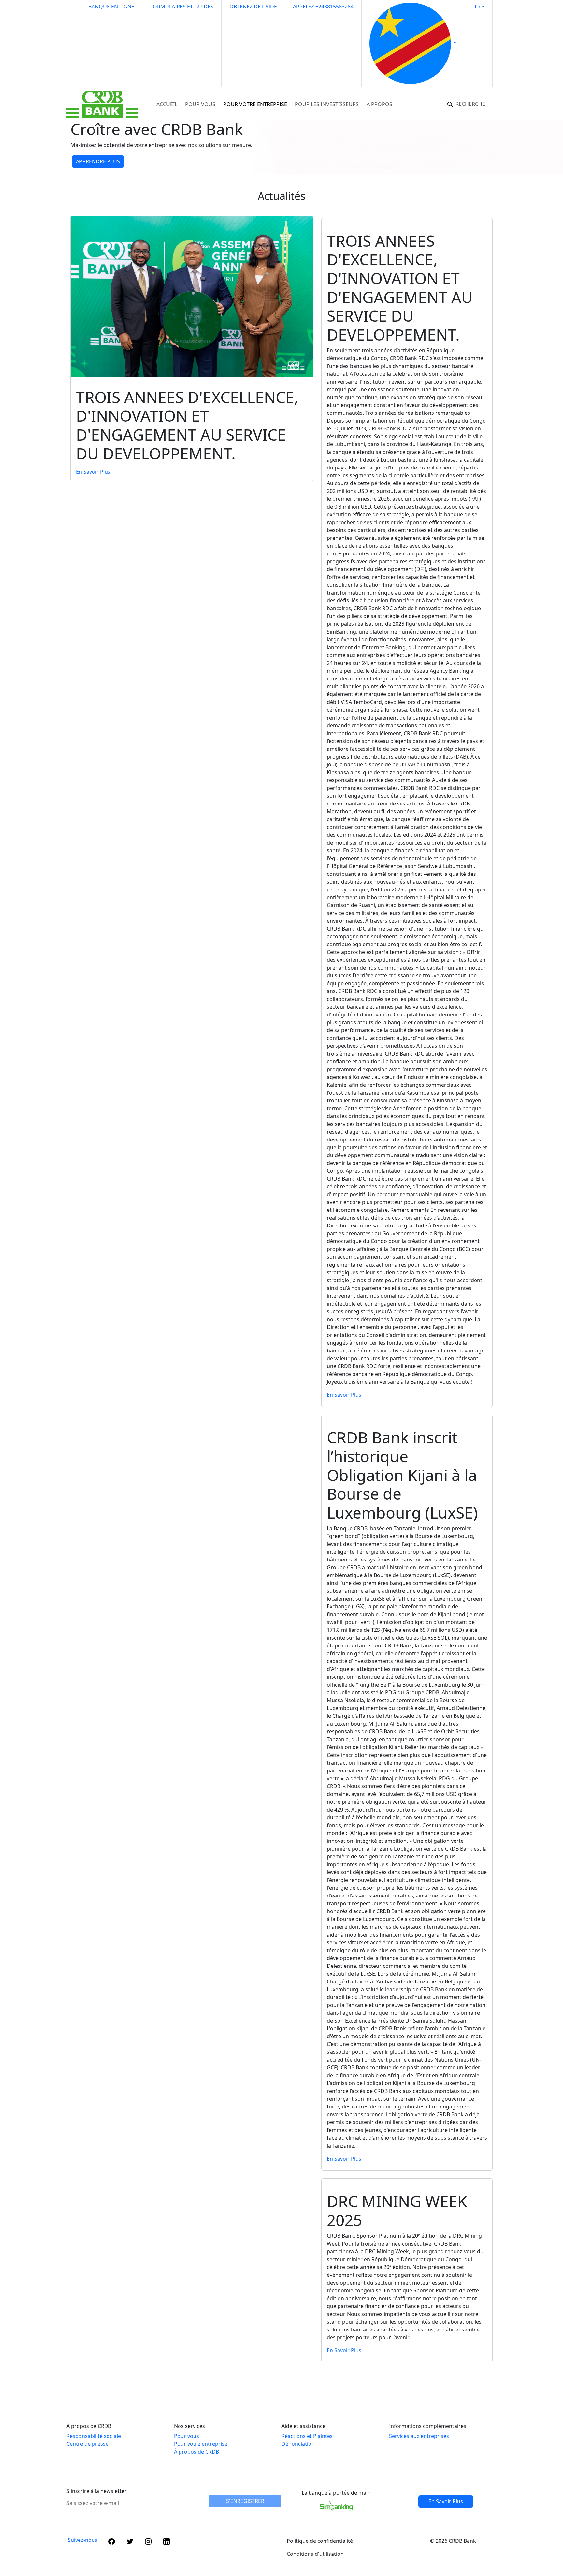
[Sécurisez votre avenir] (305, 165)
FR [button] (478, 7)
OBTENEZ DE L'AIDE (253, 7)
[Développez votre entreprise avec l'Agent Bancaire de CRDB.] (270, 165)
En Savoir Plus (93, 472)
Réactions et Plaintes (307, 2436)
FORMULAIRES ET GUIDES (182, 7)
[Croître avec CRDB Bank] (246, 165)
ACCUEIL (167, 104)
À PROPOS (379, 104)
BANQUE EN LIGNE (111, 7)
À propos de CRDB (196, 2452)
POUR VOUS (200, 104)
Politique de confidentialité (320, 2541)
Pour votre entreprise (201, 2444)
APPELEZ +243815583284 (323, 7)
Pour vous (187, 2436)
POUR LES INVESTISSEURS (327, 104)
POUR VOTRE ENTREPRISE (255, 104)
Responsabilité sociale (94, 2436)
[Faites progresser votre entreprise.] (281, 165)
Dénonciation (298, 2444)
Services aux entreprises (419, 2436)
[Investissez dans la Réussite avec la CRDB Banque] (258, 165)
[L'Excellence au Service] (317, 165)
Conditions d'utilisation (315, 2554)
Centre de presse (87, 2444)
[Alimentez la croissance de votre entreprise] (293, 165)
